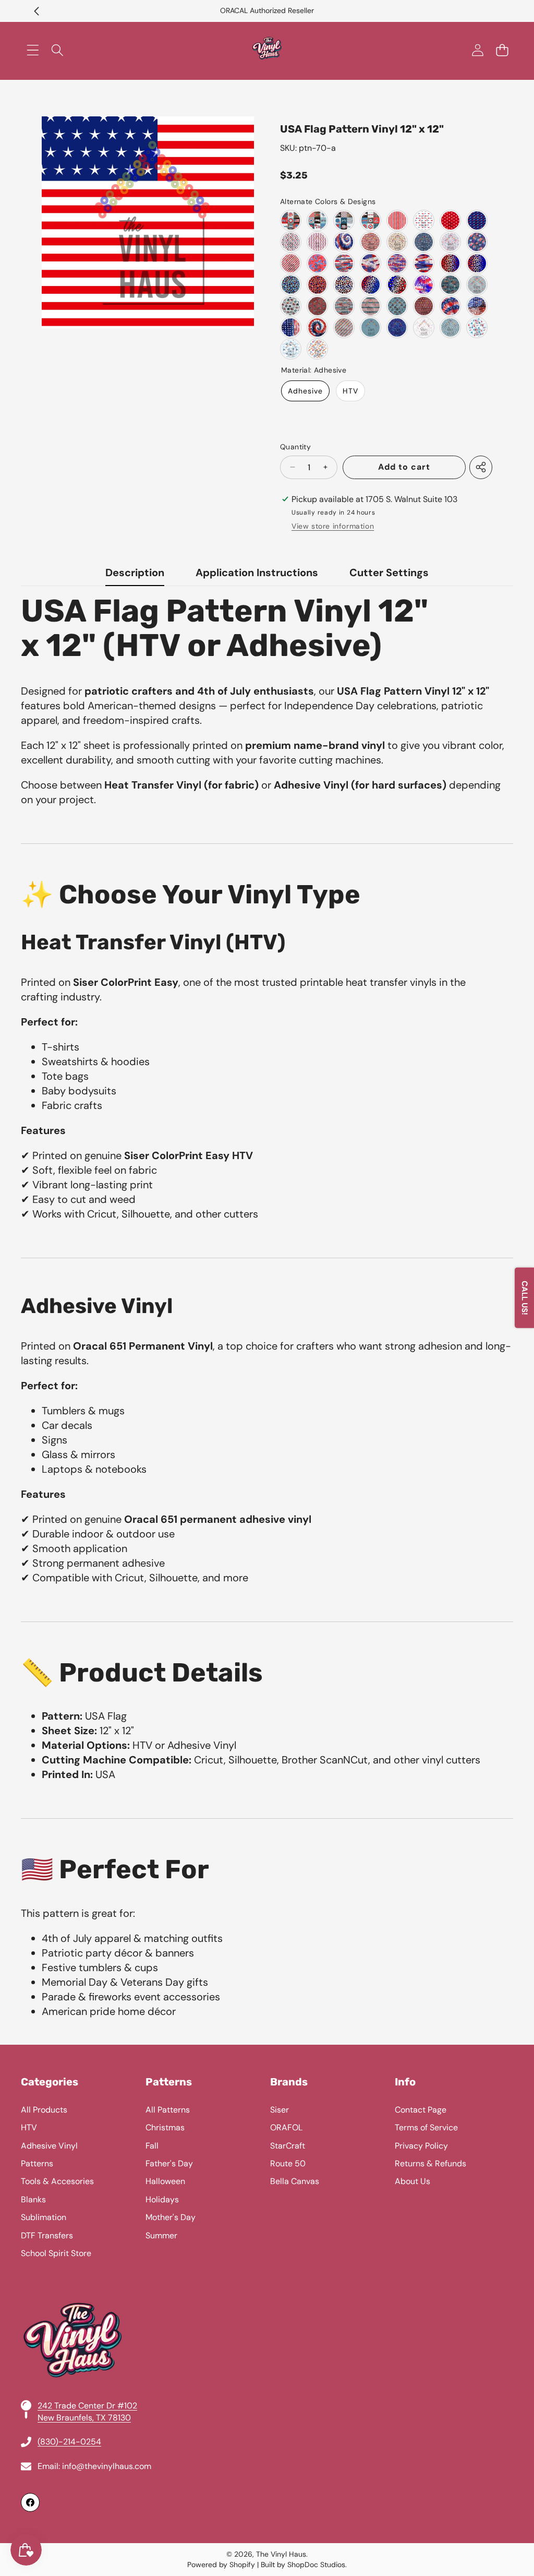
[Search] (57, 50)
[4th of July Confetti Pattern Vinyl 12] (317, 263)
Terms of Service (426, 2127)
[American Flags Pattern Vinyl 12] (317, 242)
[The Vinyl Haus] (267, 50)
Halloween (165, 2181)
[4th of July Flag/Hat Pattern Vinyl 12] (397, 306)
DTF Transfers (47, 2235)
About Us (412, 2181)
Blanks (33, 2199)
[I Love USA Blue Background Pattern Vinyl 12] (477, 220)
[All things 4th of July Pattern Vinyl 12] (450, 242)
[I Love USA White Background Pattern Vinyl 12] (424, 220)
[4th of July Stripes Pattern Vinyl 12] (291, 263)
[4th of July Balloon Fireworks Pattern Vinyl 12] (477, 242)
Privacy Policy (421, 2146)
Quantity (295, 447)
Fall (152, 2146)
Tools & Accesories (57, 2181)
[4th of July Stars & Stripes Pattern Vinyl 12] (371, 306)
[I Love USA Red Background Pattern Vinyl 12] (450, 220)
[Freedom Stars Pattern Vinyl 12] (397, 242)
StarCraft (288, 2146)
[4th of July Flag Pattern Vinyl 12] (317, 306)
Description (135, 573)
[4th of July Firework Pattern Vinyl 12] (424, 285)
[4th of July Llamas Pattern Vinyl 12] (477, 327)
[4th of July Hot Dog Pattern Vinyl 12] (317, 349)
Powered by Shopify (221, 2565)
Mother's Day (171, 2217)
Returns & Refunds (430, 2163)
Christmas (165, 2127)
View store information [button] (333, 526)
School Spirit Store (56, 2253)
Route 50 (288, 2163)
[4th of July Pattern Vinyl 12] (477, 285)
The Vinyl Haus (281, 2554)
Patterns (37, 2163)
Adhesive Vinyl (49, 2146)
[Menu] (33, 50)
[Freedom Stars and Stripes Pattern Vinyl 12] (371, 242)
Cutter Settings (389, 573)
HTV (350, 391)
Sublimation (44, 2217)
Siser (280, 2110)
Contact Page (421, 2110)
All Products (44, 2110)
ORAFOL (286, 2127)
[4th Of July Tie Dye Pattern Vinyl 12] (344, 242)
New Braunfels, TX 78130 (84, 2418)
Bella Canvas (295, 2181)
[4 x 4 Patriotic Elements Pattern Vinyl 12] (291, 220)
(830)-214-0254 (69, 2442)
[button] (37, 11)
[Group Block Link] (267, 2294)
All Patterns (168, 2110)
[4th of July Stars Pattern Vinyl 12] (291, 306)
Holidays (162, 2199)
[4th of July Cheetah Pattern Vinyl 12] (450, 263)
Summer (161, 2235)
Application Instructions (257, 573)
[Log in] (477, 50)
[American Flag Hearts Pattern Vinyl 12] (291, 242)
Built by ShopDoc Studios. (304, 2565)
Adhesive (305, 391)
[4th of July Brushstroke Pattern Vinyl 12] (344, 263)
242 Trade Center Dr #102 (87, 2406)
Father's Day (169, 2163)
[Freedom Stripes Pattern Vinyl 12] (397, 220)
